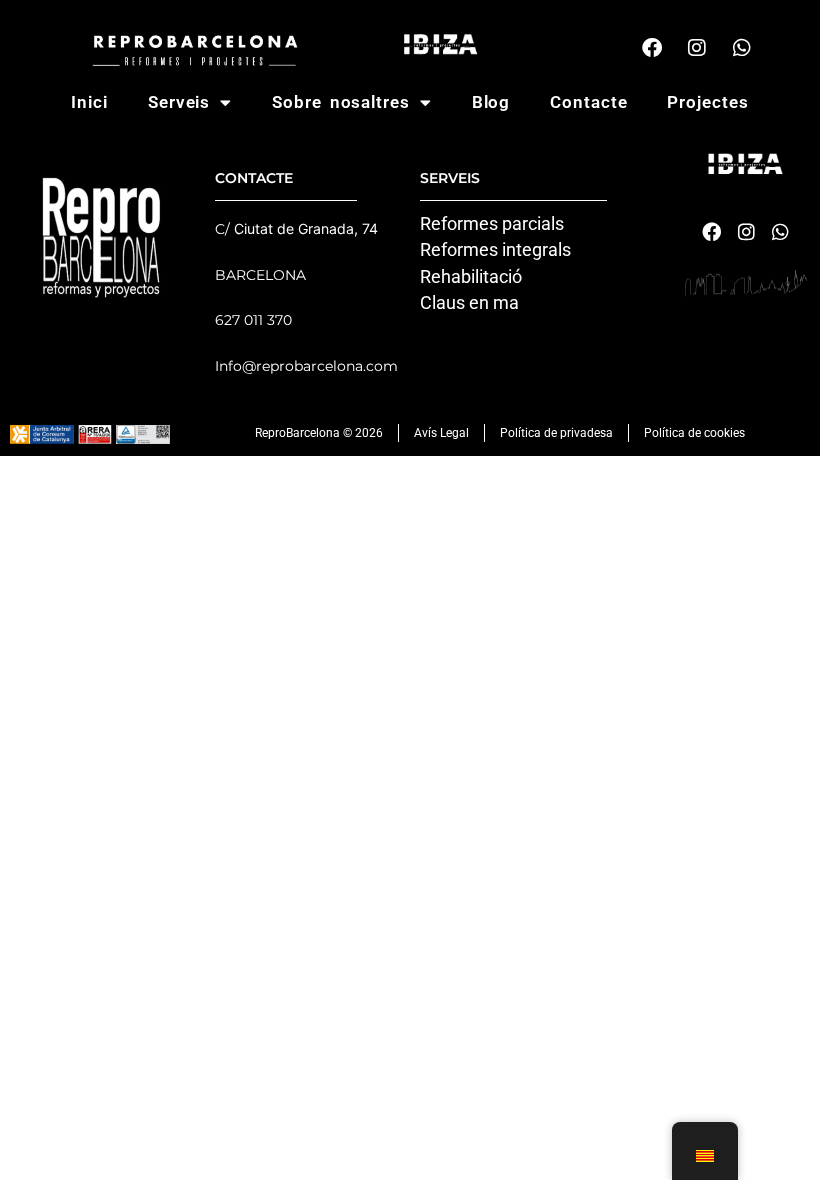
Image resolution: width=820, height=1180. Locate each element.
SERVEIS (450, 178)
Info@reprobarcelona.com (306, 366)
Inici (89, 102)
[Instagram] (697, 48)
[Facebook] (652, 48)
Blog (491, 102)
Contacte (588, 102)
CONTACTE (254, 178)
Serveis (179, 102)
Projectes (707, 102)
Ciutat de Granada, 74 (306, 228)
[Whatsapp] (742, 48)
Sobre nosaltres (341, 102)
